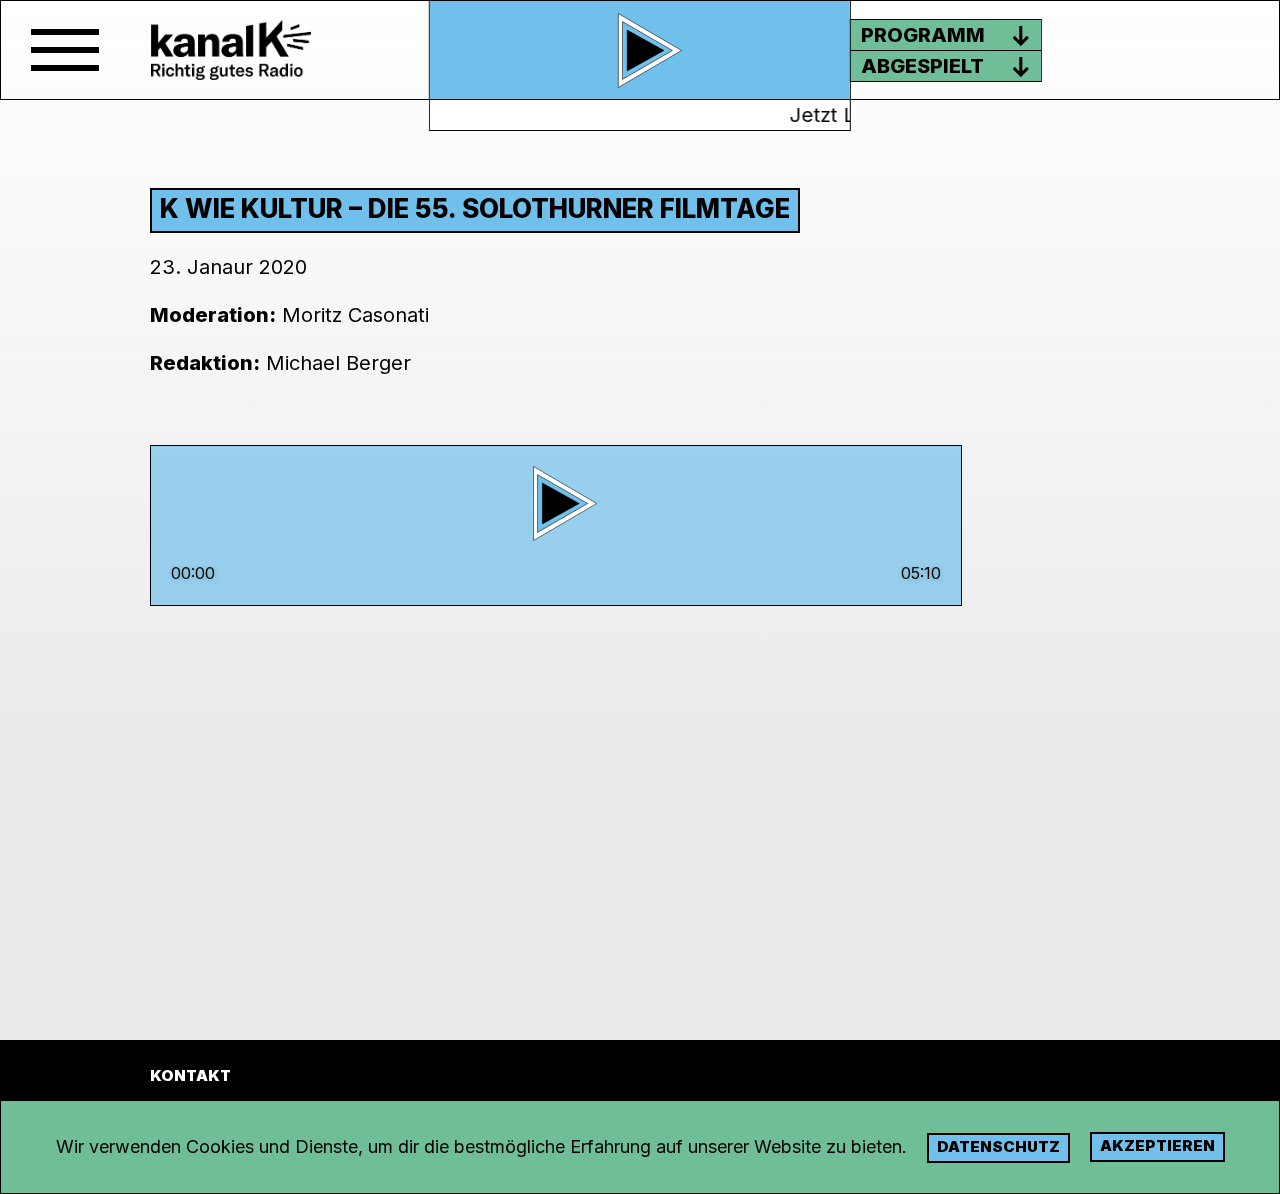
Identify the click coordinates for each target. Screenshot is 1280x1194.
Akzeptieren (1157, 1145)
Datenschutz (998, 1146)
